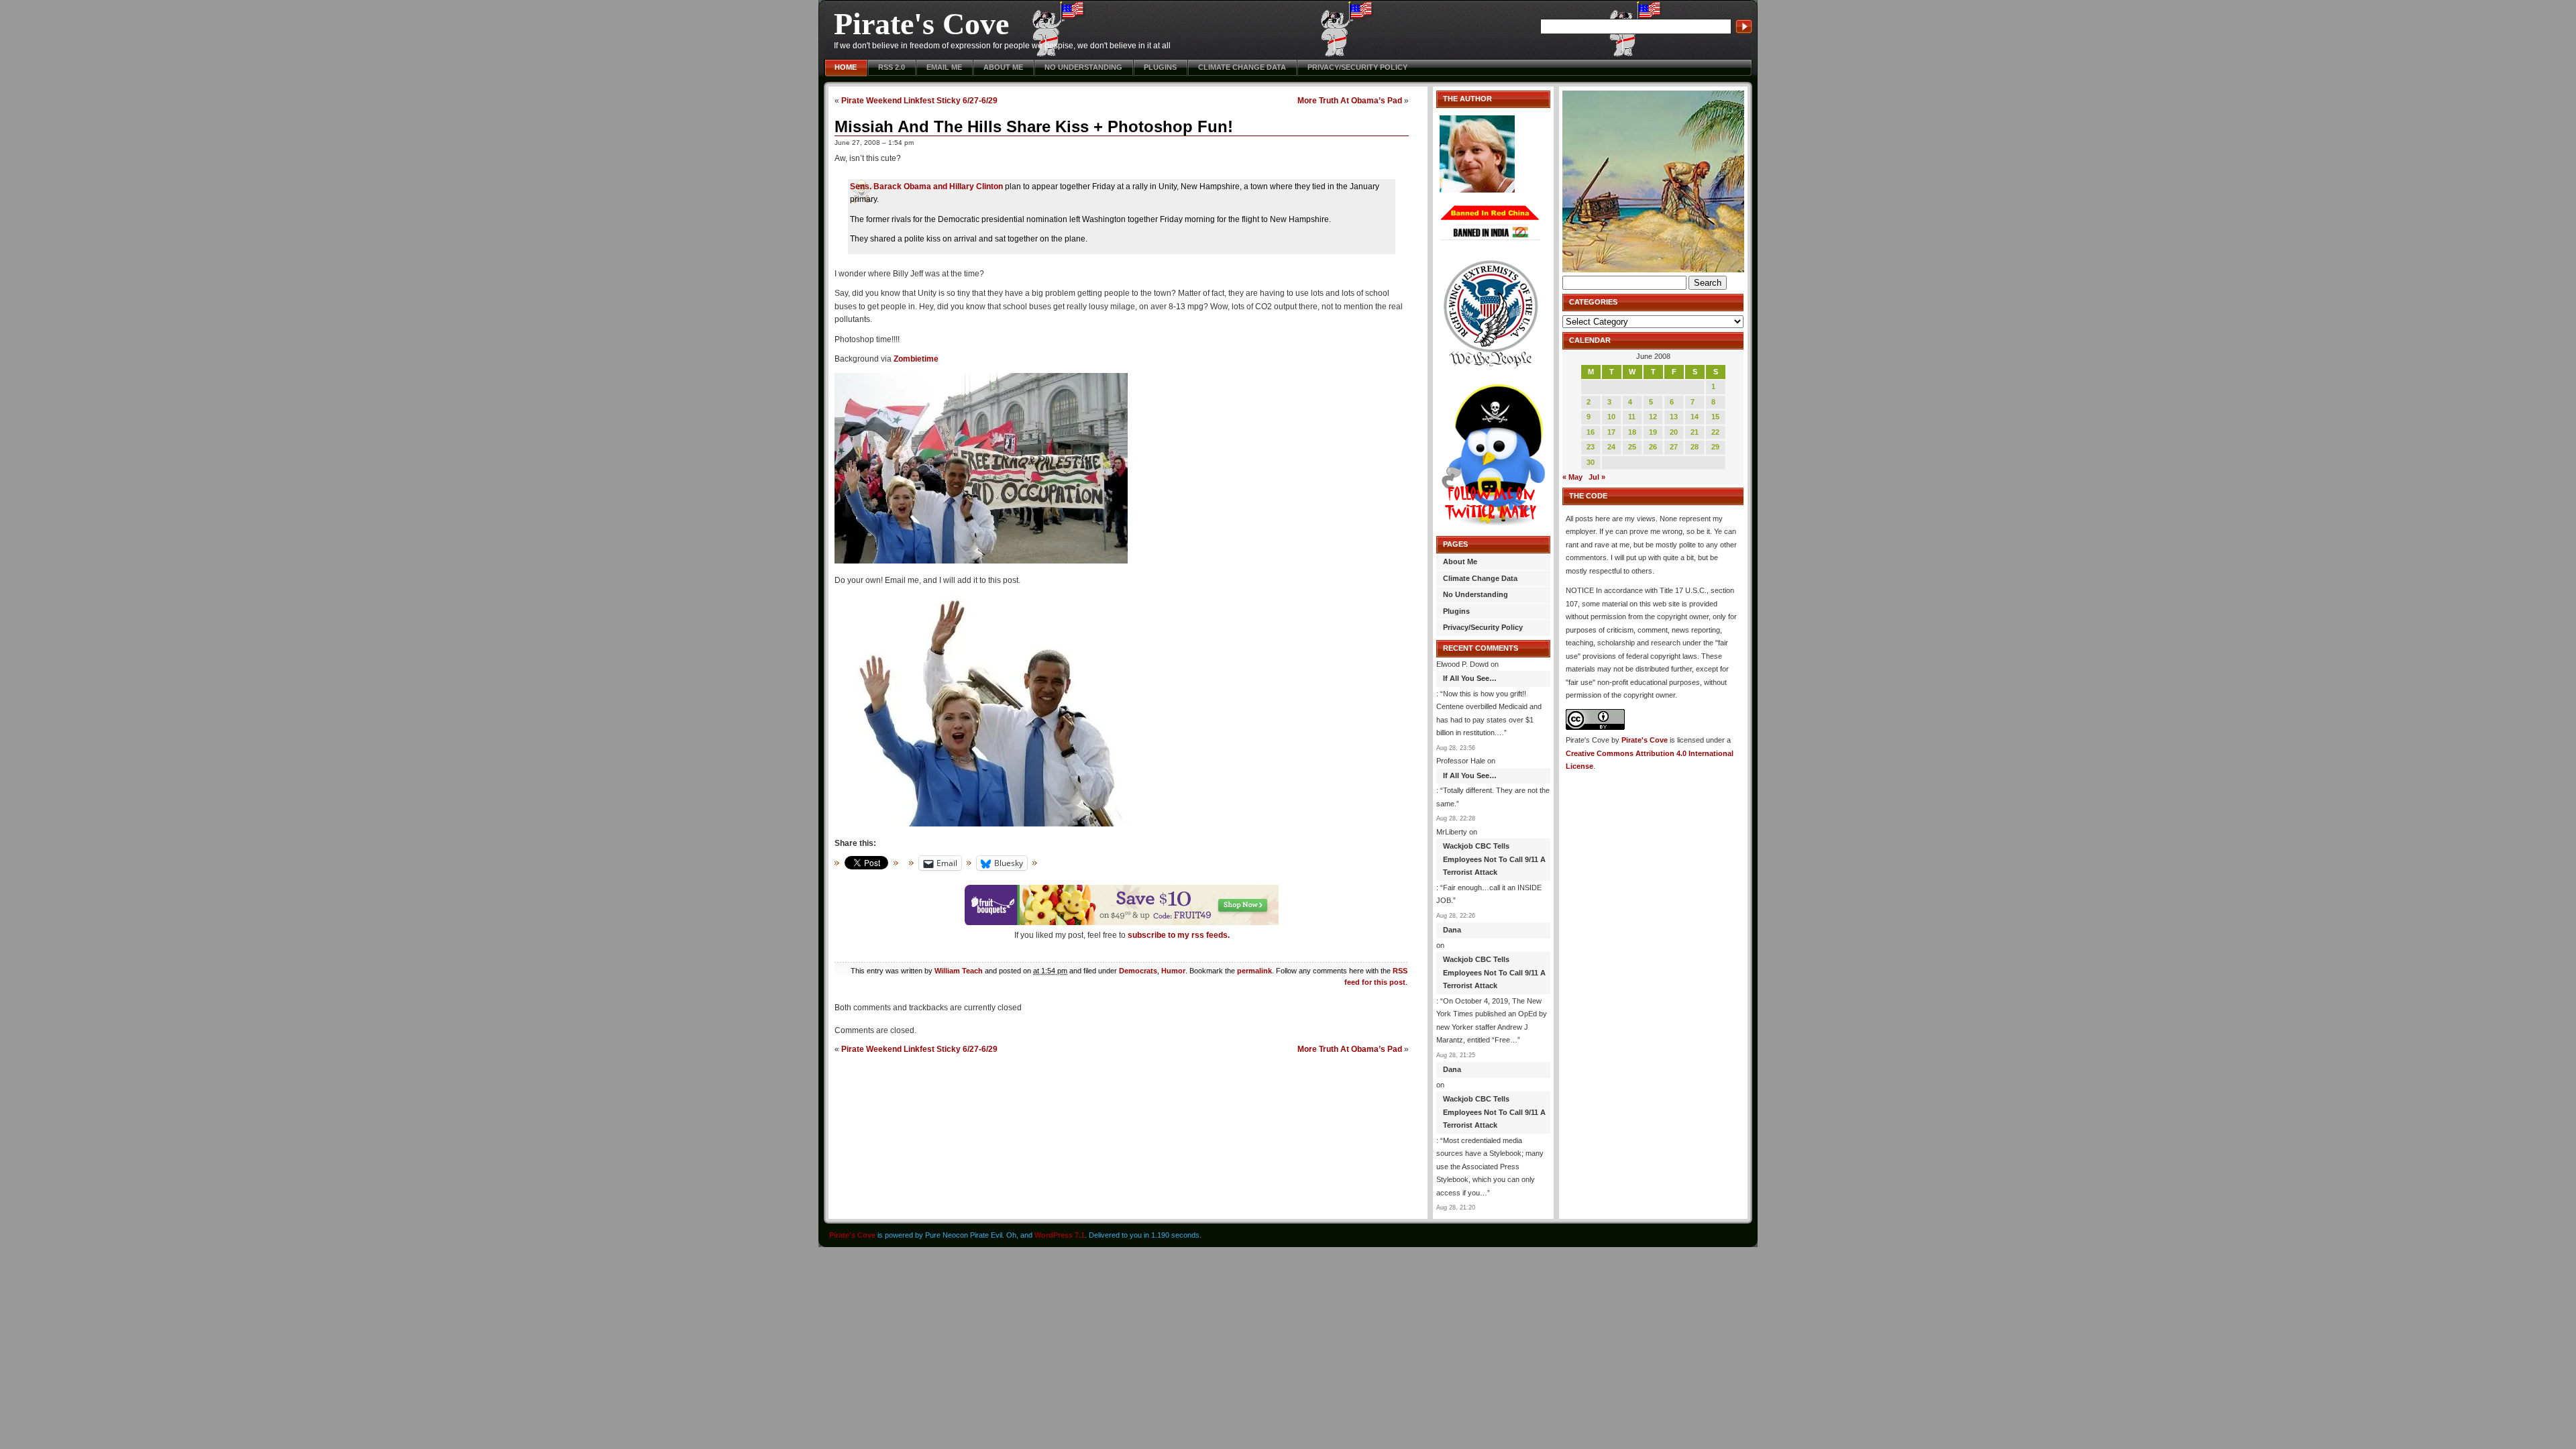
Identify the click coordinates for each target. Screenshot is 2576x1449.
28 (1695, 447)
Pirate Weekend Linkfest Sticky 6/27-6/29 (919, 100)
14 (1695, 417)
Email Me (944, 67)
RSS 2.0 (892, 67)
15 (1715, 417)
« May (1572, 477)
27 (1674, 447)
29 (1715, 447)
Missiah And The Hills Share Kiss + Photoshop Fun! (1034, 126)
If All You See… (1470, 678)
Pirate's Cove (921, 24)
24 (1611, 447)
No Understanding (1083, 67)
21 (1695, 432)
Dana (1452, 930)
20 (1674, 432)
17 (1611, 432)
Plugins (1160, 67)
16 (1591, 432)
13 (1674, 417)
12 (1653, 417)
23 (1591, 447)
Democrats (1138, 971)
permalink (1254, 971)
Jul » (1597, 477)
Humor (1173, 971)
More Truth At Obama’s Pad (1350, 100)
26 (1653, 447)
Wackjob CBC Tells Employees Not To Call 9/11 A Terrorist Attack (1494, 859)
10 (1611, 417)
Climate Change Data (1242, 67)
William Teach (959, 971)
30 (1591, 462)
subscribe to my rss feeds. (1179, 935)
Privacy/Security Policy (1357, 67)
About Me (1003, 67)
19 (1653, 432)
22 (1715, 432)
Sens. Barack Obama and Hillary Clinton (926, 186)
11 (1632, 417)
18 (1632, 432)
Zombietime (916, 359)
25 (1632, 447)
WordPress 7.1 (1060, 1235)
